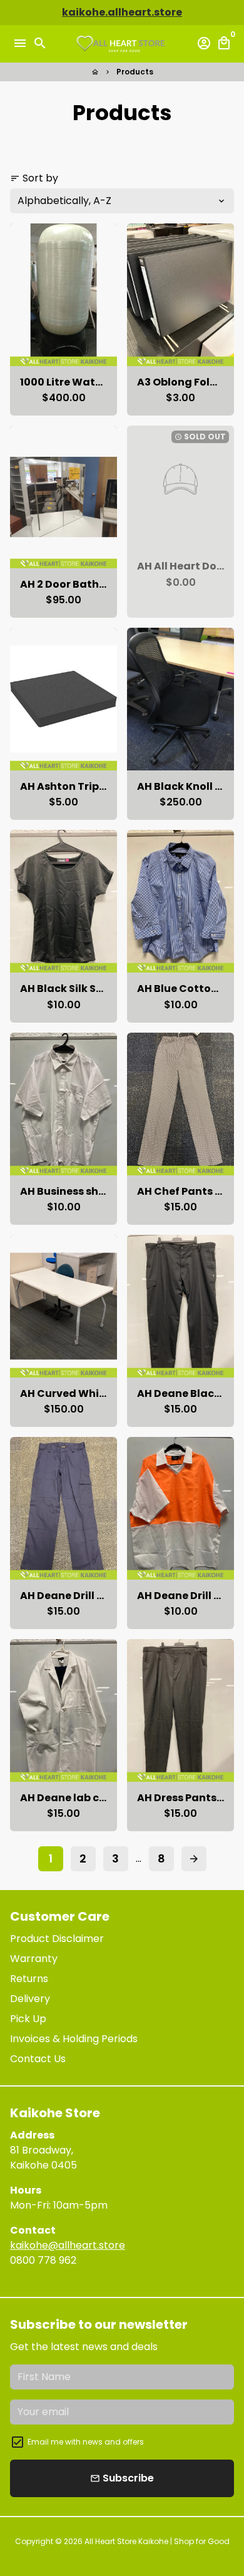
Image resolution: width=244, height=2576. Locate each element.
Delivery (30, 1999)
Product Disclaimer (57, 1939)
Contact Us (38, 2059)
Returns (29, 1979)
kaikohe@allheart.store (68, 2245)
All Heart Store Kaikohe (127, 2541)
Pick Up (28, 2019)
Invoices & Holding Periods (74, 2039)
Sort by (34, 178)
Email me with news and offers (86, 2442)
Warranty (34, 1959)
